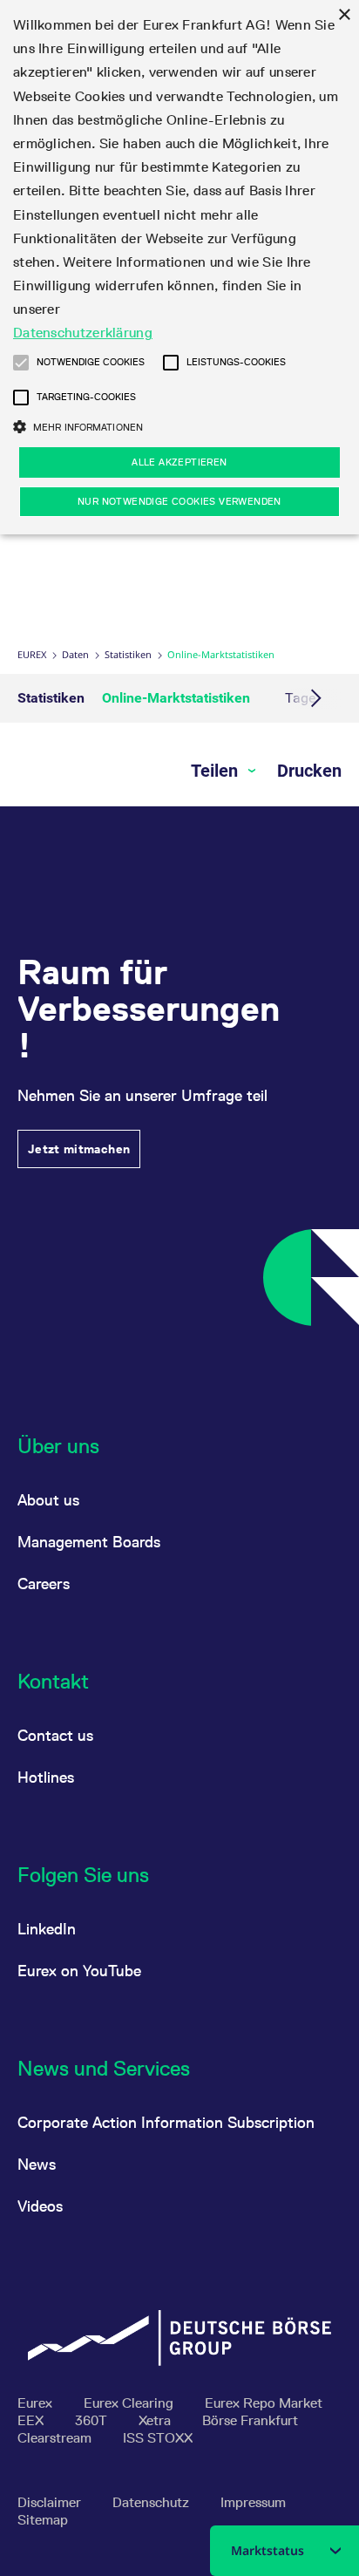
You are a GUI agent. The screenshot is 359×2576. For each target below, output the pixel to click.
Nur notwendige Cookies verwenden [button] (179, 501)
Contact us (55, 1735)
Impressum (253, 2502)
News (37, 2164)
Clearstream (56, 2438)
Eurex (32, 654)
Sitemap (43, 2520)
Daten (75, 654)
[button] (21, 363)
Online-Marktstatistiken (176, 698)
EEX (32, 2420)
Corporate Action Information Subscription (166, 2122)
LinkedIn (47, 1929)
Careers (44, 1584)
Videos (40, 2206)
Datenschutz (152, 2502)
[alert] (179, 267)
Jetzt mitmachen (79, 1149)
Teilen (217, 771)
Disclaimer (51, 2502)
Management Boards (89, 1542)
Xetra (156, 2420)
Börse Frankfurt (250, 2420)
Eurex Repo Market (264, 2403)
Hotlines (46, 1777)
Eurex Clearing (130, 2403)
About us (48, 1500)
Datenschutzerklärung (83, 333)
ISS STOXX (158, 2438)
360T (93, 2420)
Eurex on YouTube (79, 1971)
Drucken (309, 771)
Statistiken (128, 654)
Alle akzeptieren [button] (179, 462)
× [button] (344, 15)
